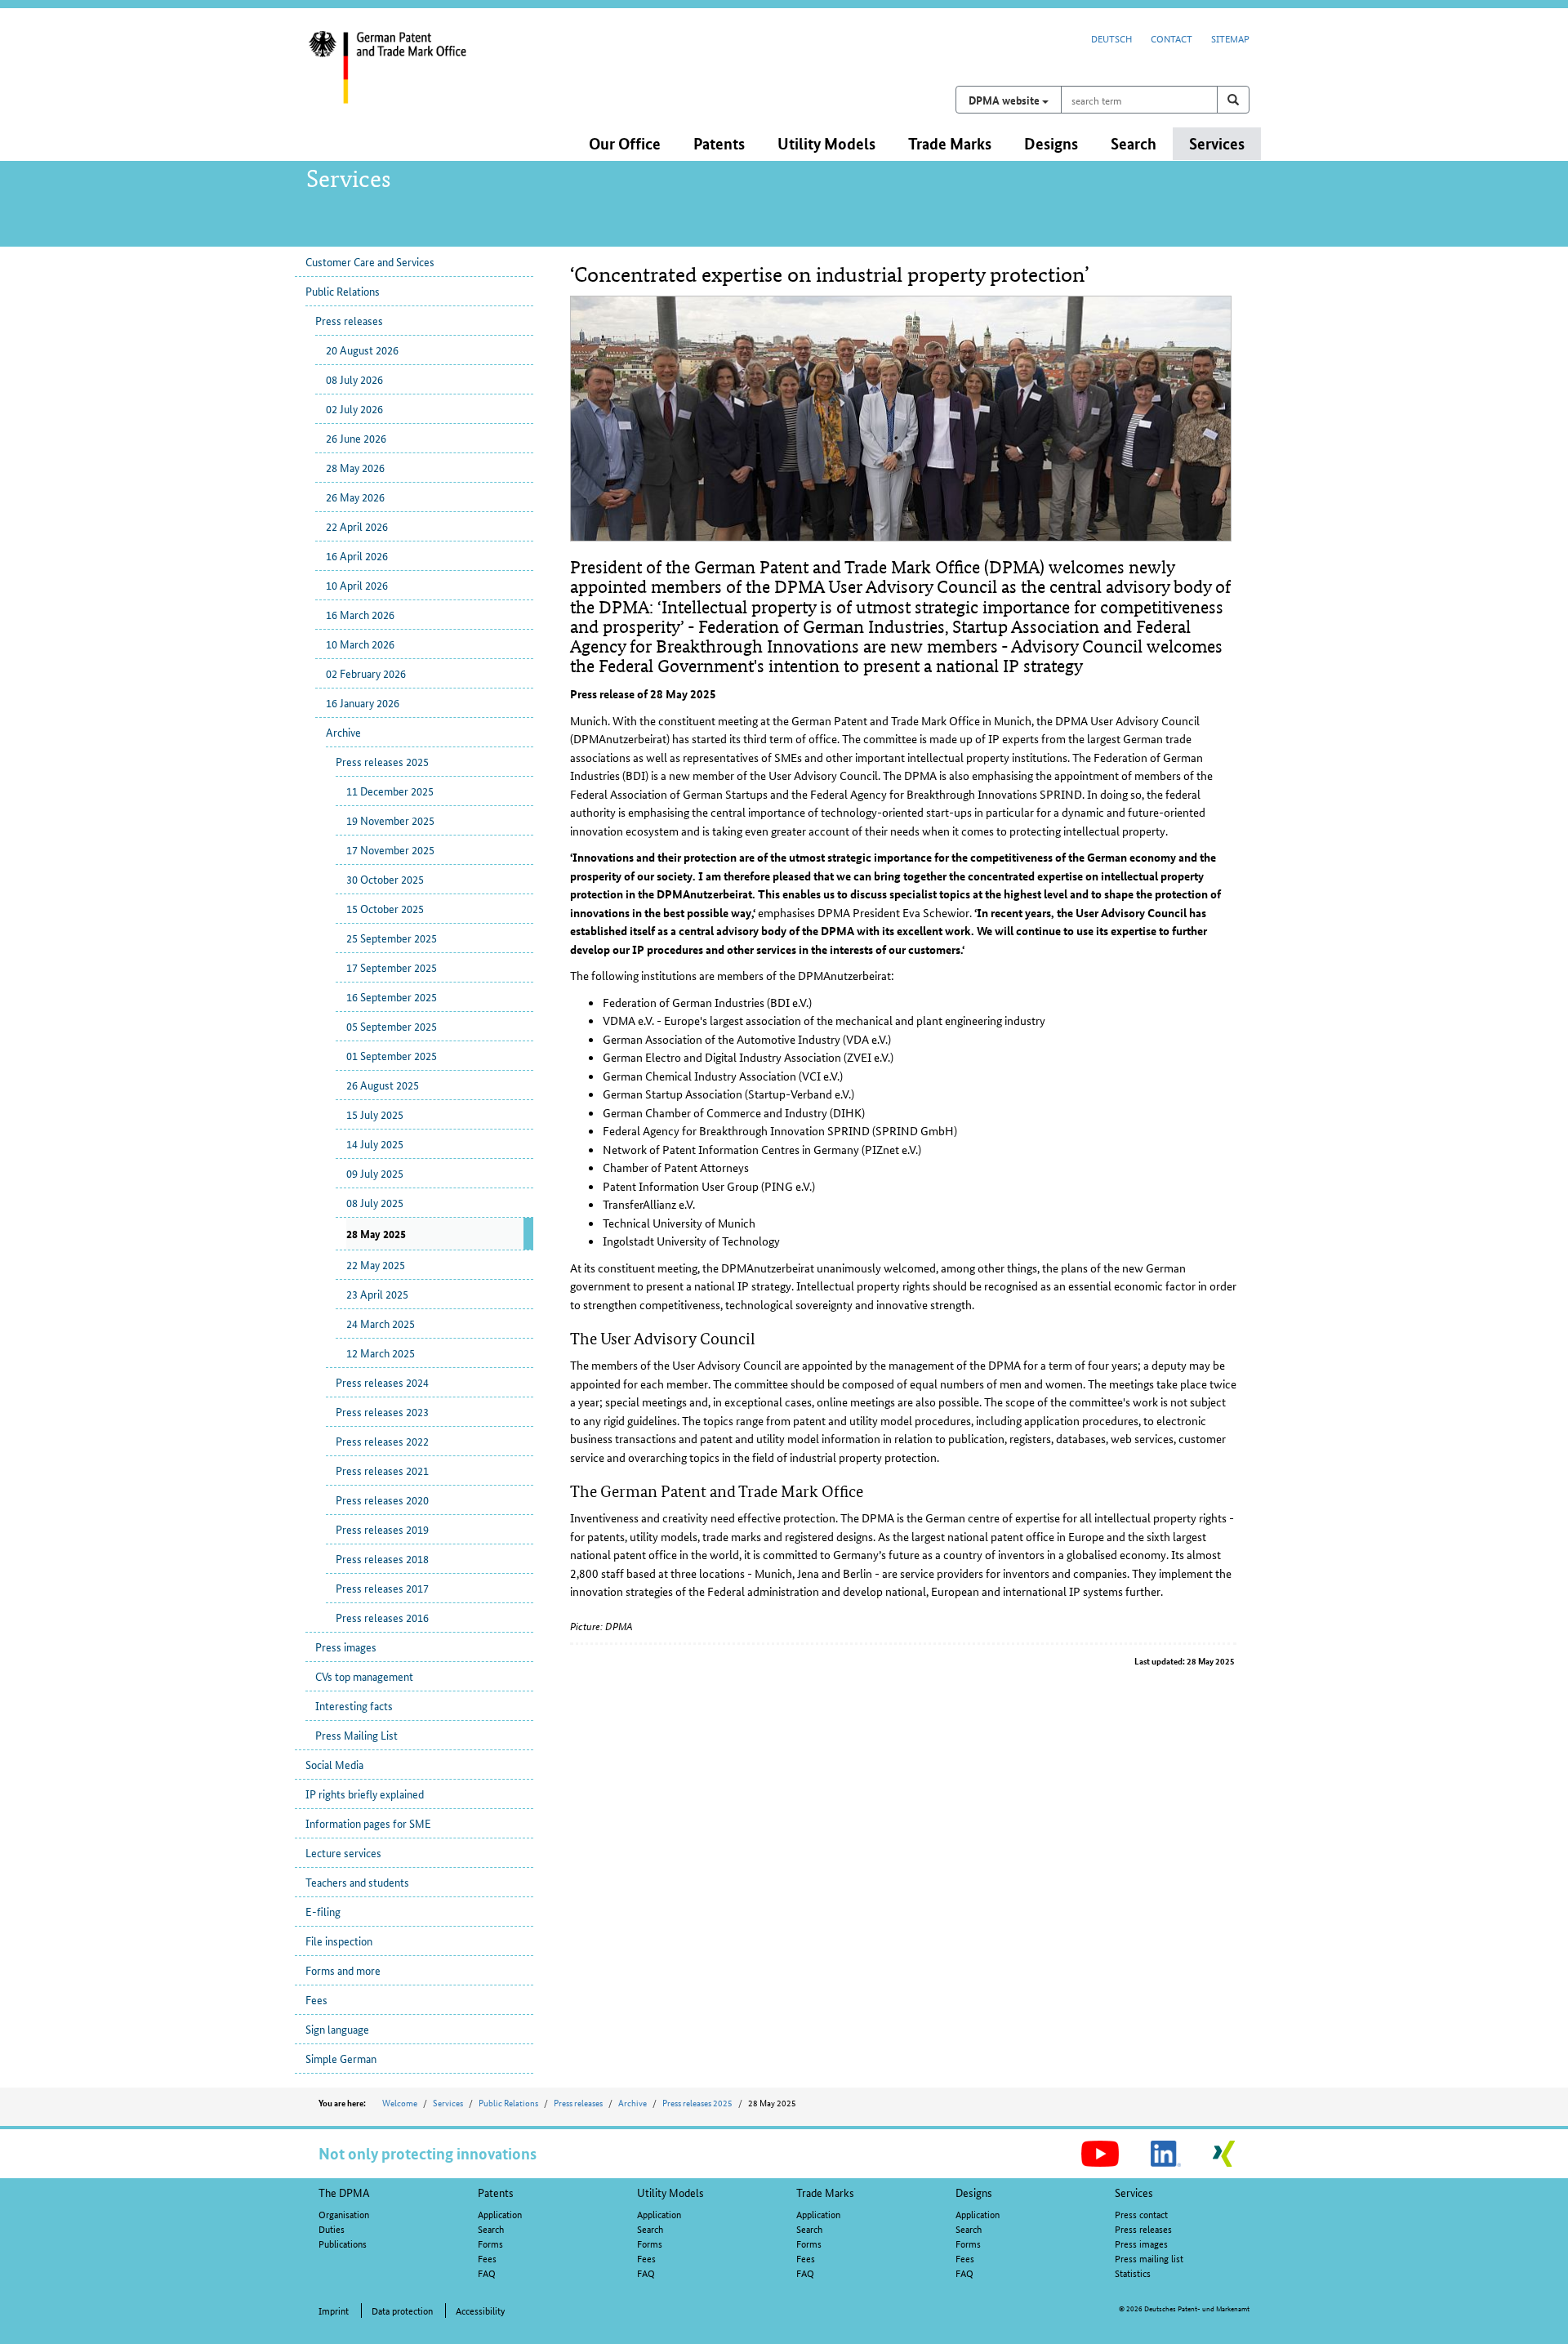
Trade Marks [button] (950, 143)
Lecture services (343, 1852)
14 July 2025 (375, 1143)
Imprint (334, 2310)
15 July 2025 (375, 1114)
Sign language (337, 2029)
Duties (332, 2228)
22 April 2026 (357, 526)
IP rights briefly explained (365, 1794)
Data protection (402, 2310)
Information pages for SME (368, 1823)
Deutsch (1111, 38)
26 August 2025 (383, 1085)
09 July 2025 (375, 1173)
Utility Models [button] (826, 143)
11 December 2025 (390, 791)
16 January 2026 (363, 702)
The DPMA (344, 2192)
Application (500, 2214)
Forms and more (343, 1970)
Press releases (349, 320)
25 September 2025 (392, 938)
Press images (346, 1647)
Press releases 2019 (382, 1529)
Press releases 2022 (382, 1441)
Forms (490, 2243)
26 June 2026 (356, 438)
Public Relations (343, 291)
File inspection (339, 1941)
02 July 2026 (354, 408)
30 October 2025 (385, 879)
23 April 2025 (377, 1294)
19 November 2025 (390, 820)
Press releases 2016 (382, 1617)
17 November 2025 (390, 849)
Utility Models (670, 2192)
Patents (496, 2192)
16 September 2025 (392, 996)
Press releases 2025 (382, 761)
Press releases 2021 (382, 1470)
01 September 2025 (392, 1055)
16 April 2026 (357, 555)
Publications (343, 2243)
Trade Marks (825, 2192)
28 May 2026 (355, 467)
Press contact (1141, 2214)
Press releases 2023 (382, 1411)
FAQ (487, 2273)
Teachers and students (357, 1882)
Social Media (334, 1764)
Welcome (400, 2102)
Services (448, 2102)
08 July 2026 (354, 379)
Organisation (344, 2214)
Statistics (1133, 2273)
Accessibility (480, 2310)
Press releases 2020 (382, 1500)
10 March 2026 (360, 644)
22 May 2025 (376, 1264)
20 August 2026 (362, 350)
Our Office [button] (625, 143)
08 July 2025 (375, 1202)
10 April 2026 (357, 585)
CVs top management (364, 1676)
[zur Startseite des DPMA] (415, 78)
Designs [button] (1051, 143)
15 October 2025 (385, 908)
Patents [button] (719, 143)
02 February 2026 (366, 673)
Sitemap (1230, 38)
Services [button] (1217, 143)
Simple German (341, 2058)
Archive (343, 732)
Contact (1172, 38)
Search (491, 2228)
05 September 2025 (392, 1026)
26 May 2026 (355, 497)
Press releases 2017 (382, 1588)
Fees (316, 1999)
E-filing (323, 1911)
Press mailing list (1149, 2258)
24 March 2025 (381, 1323)
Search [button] (1134, 143)
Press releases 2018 (382, 1558)
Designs (974, 2192)
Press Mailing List (356, 1735)
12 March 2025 (381, 1352)
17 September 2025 (392, 967)
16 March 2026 (360, 614)
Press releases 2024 (382, 1382)
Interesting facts (354, 1705)
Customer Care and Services (370, 261)
